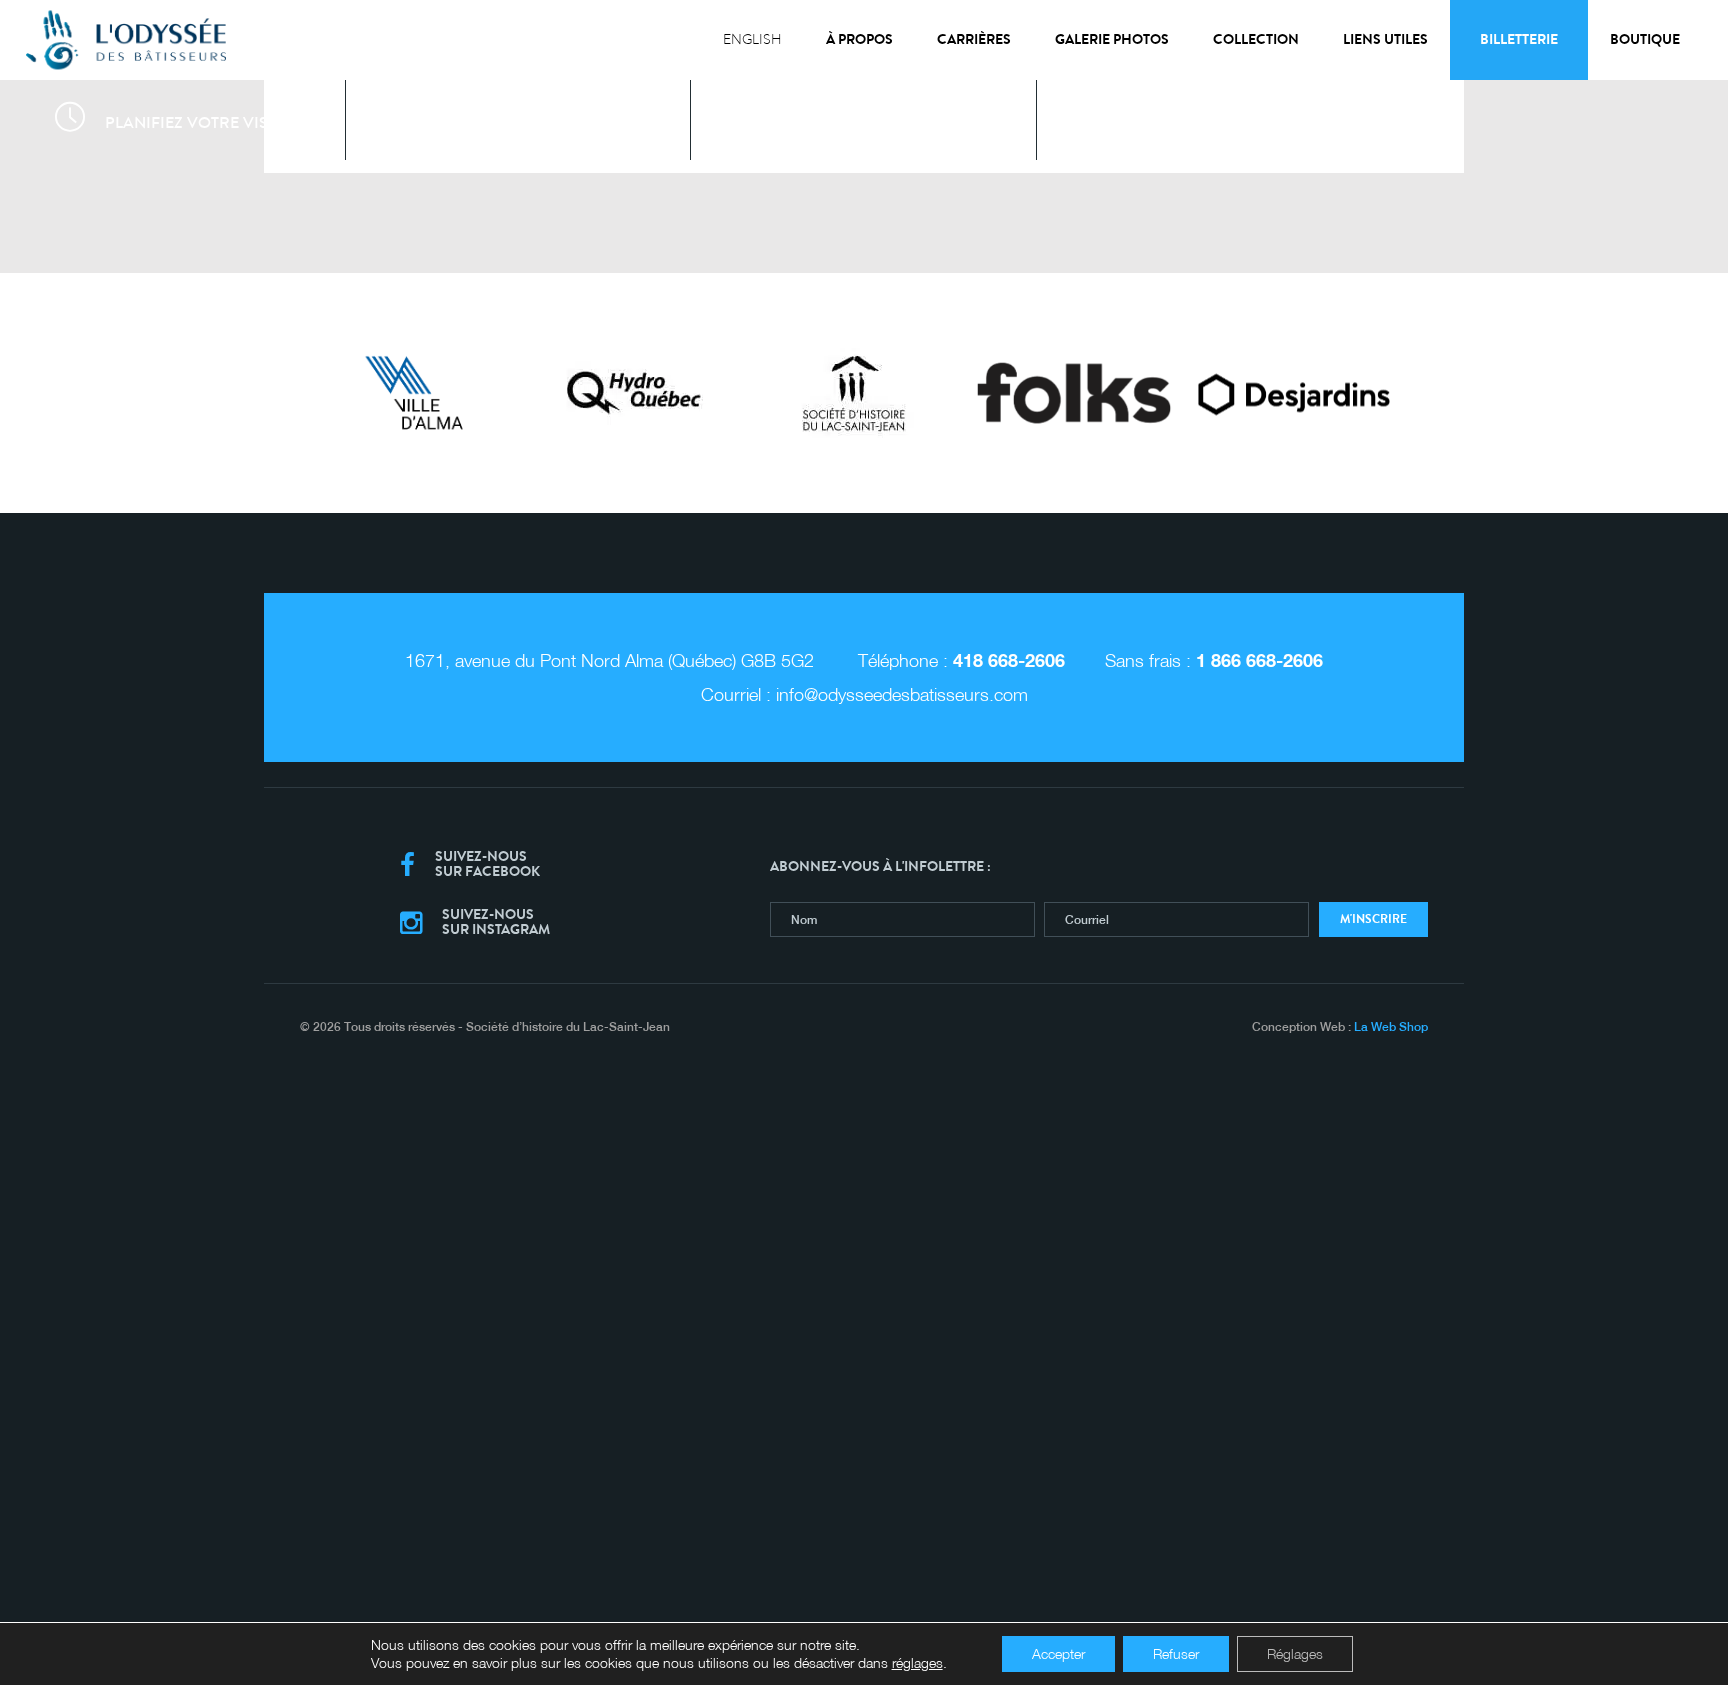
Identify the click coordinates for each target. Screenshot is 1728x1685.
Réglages (1295, 1653)
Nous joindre (1234, 122)
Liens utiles (1385, 39)
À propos (859, 39)
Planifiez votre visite (197, 122)
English (752, 39)
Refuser (1176, 1653)
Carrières (974, 39)
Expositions (542, 122)
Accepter (1058, 1653)
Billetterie (1519, 39)
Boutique (1645, 39)
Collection (1256, 39)
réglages (917, 1662)
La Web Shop (1391, 1040)
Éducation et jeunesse (888, 122)
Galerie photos (1112, 39)
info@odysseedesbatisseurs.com (902, 694)
